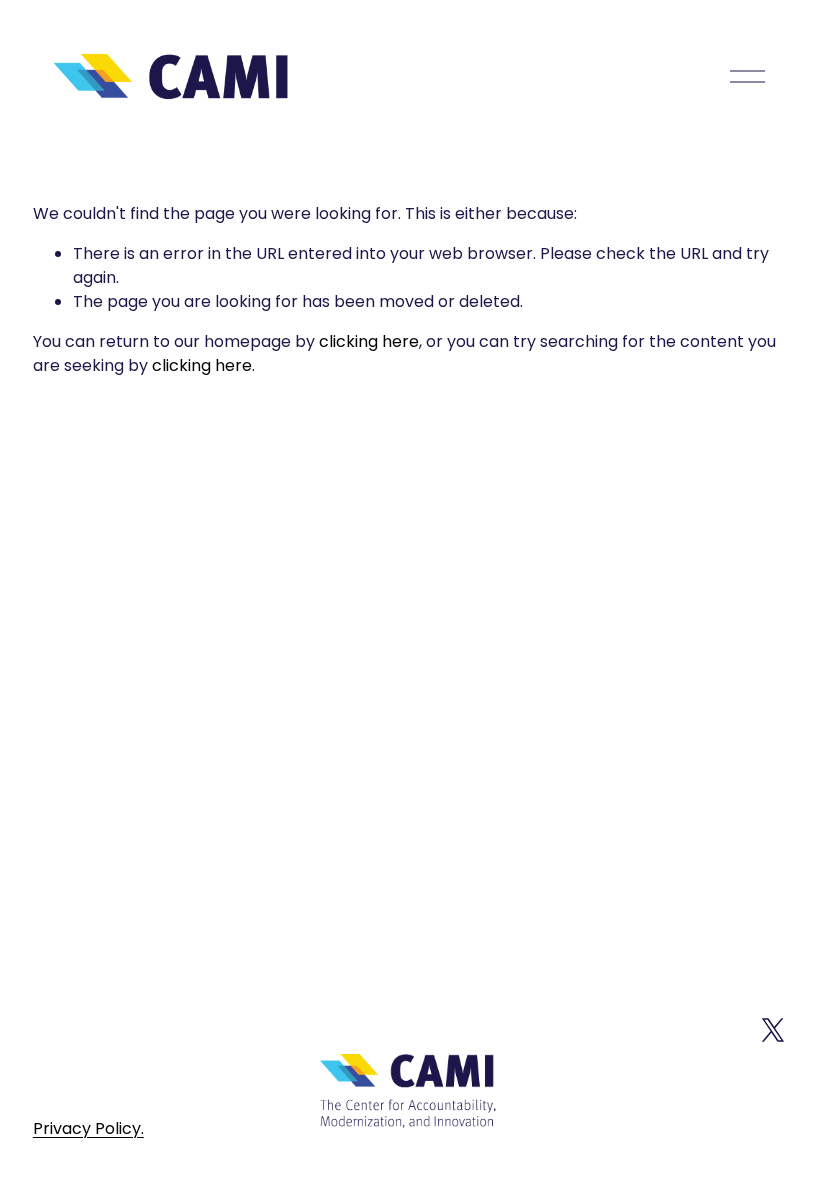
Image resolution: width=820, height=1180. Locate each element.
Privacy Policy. (88, 1128)
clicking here (369, 341)
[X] (773, 1030)
